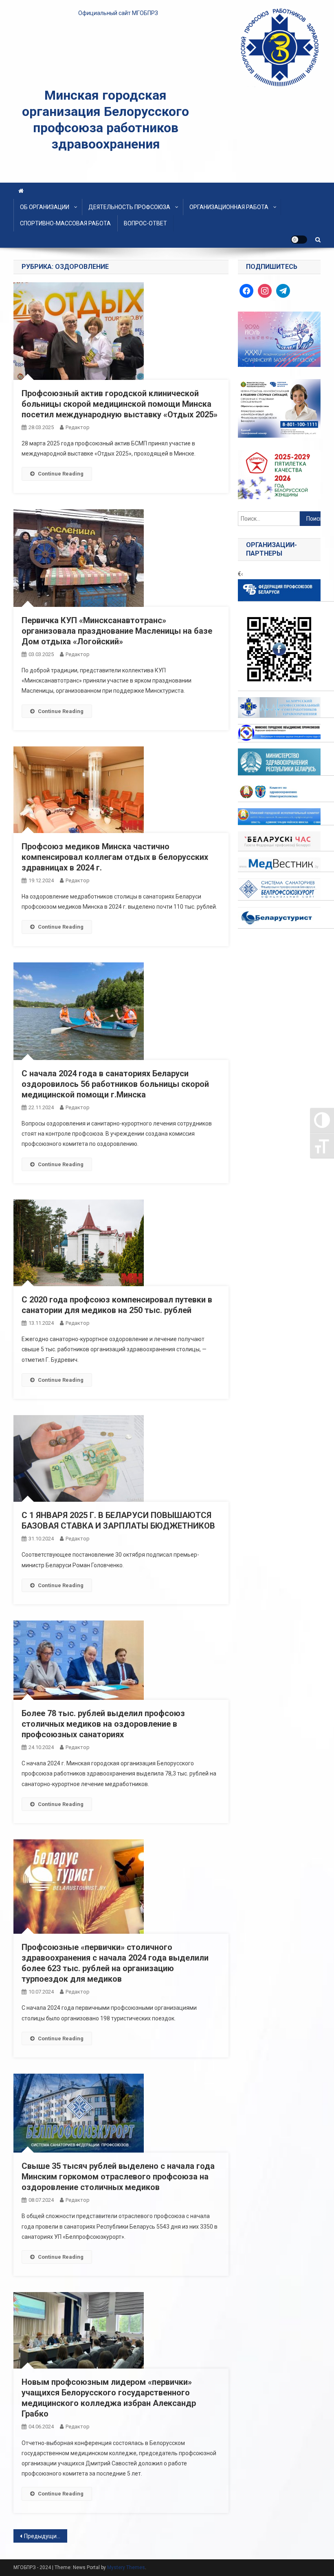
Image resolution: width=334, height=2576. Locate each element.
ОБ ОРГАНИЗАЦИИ (45, 207)
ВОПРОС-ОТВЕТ (145, 223)
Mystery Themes (126, 2567)
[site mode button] (299, 240)
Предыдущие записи (46, 2536)
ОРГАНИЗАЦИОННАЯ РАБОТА (229, 207)
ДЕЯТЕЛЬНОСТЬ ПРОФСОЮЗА (129, 207)
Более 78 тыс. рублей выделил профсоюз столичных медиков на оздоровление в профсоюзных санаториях (103, 1724)
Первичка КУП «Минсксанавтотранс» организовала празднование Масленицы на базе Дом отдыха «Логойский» (117, 631)
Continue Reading (61, 474)
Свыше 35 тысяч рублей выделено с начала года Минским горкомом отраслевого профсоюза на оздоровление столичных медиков (118, 2177)
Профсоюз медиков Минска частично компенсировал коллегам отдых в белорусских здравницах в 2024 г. (115, 857)
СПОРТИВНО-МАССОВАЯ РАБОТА (65, 223)
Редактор (78, 427)
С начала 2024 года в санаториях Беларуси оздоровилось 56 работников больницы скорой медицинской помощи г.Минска (115, 1084)
